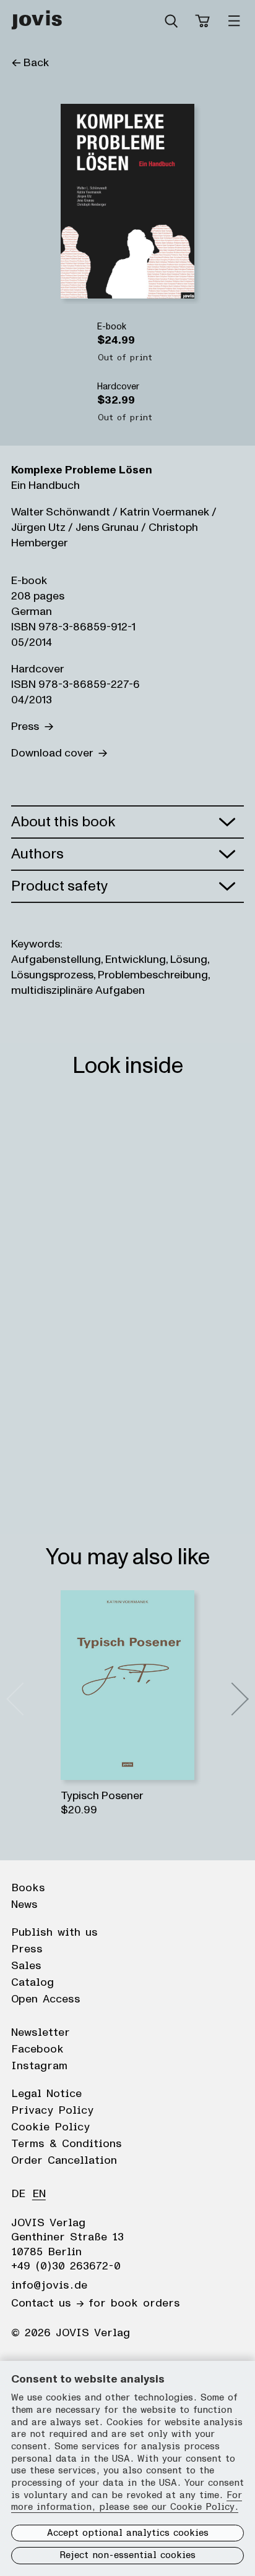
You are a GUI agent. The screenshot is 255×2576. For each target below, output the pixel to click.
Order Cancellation (64, 2161)
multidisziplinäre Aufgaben (78, 990)
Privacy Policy (52, 2111)
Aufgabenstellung (56, 960)
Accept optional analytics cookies (128, 2533)
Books (28, 1888)
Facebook (37, 2049)
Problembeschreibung (153, 975)
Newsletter (41, 2033)
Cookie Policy (50, 2127)
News (24, 1905)
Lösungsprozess (52, 975)
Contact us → (47, 2303)
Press (28, 727)
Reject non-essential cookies (127, 2555)
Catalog (32, 1983)
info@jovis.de (49, 2286)
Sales (26, 1966)
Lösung (189, 960)
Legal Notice (46, 2094)
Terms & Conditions (67, 2144)
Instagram (39, 2066)
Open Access (46, 1999)
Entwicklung (136, 960)
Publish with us (54, 1933)
